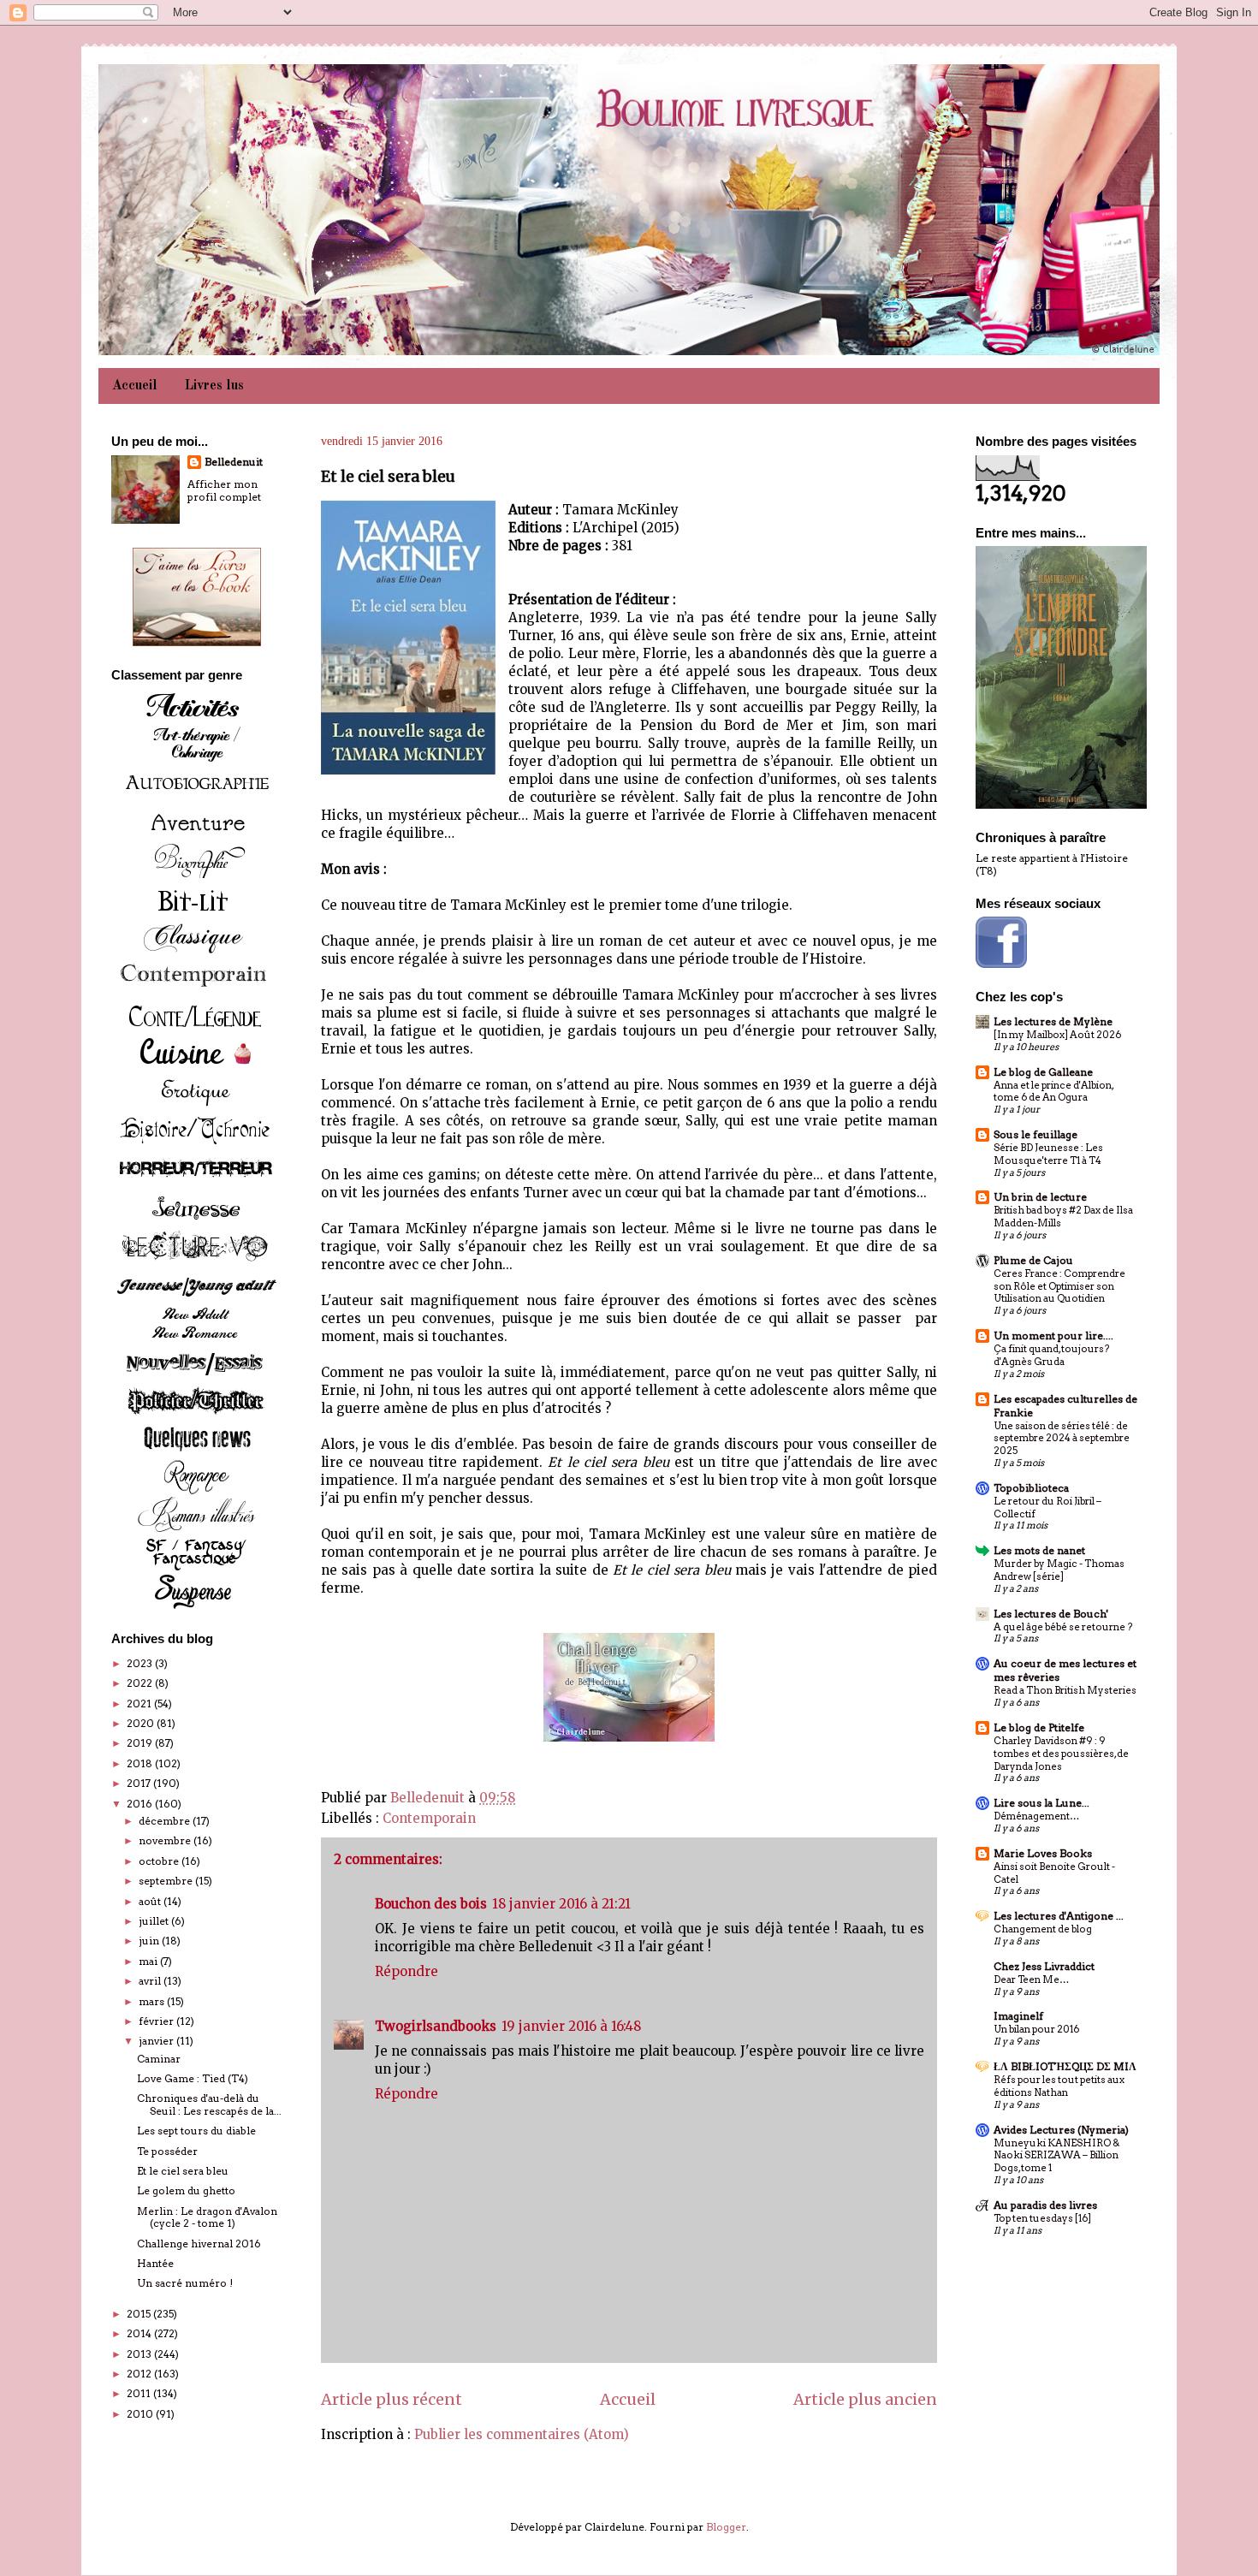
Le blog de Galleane (1043, 1072)
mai (149, 1961)
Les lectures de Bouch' (1051, 1614)
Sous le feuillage (1035, 1134)
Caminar (159, 2059)
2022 (141, 1683)
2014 (140, 2333)
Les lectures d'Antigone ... (1059, 1916)
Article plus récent (392, 2399)
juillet (155, 1921)
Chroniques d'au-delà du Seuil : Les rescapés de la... (209, 2104)
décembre (166, 1821)
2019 (141, 1743)
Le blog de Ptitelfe (1039, 1727)
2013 (140, 2354)
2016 (141, 1804)
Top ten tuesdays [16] (1042, 2218)
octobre (160, 1861)
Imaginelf (1018, 2016)
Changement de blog (1043, 1929)
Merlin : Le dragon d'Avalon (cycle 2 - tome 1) (207, 2217)
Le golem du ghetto (186, 2190)
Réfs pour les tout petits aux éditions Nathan (1059, 2086)
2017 (140, 1783)
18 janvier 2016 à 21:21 (561, 1904)
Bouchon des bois (431, 1904)
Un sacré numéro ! (185, 2283)
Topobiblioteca (1031, 1488)
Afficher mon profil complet (224, 490)
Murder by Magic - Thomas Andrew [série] (1059, 1570)
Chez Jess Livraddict (1044, 1966)
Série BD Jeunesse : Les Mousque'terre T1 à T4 (1048, 1154)
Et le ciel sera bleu (183, 2171)
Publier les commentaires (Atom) (522, 2434)
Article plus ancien (865, 2399)
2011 (140, 2393)
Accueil (135, 386)
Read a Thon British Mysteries (1065, 1690)
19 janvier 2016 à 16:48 (571, 2026)
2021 (140, 1703)
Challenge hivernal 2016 (199, 2244)
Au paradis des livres (1045, 2205)
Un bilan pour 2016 (1036, 2029)
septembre (167, 1881)
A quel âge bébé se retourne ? (1063, 1627)
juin (150, 1941)
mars (153, 2001)
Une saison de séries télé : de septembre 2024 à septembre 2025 (1062, 1439)
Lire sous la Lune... (1041, 1803)
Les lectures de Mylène (1053, 1021)
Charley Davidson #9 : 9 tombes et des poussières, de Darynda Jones (1061, 1754)
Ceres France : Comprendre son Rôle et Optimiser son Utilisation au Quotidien (1059, 1286)
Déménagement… (1036, 1816)
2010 (141, 2414)
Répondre (406, 1971)
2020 (142, 1723)
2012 (140, 2374)
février (157, 2021)
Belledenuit (234, 462)
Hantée (155, 2263)
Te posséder (167, 2151)
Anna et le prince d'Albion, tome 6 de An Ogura (1053, 1092)
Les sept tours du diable (196, 2131)
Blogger (726, 2527)
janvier (157, 2041)
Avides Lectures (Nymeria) (1061, 2130)
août (151, 1901)
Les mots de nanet (1039, 1550)
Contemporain (429, 1818)
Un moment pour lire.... (1053, 1335)
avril (151, 1981)
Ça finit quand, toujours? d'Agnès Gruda (1051, 1355)
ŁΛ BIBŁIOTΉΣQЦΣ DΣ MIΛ (1065, 2066)
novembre (166, 1840)
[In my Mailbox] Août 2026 (1057, 1035)
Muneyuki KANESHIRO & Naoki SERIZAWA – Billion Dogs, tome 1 (1056, 2156)
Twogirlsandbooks (436, 2026)
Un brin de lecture (1040, 1197)
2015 (140, 2314)
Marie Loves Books (1043, 1853)
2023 (141, 1663)
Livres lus (214, 386)
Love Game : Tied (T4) (193, 2078)
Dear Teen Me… (1031, 1979)
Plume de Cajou (1033, 1260)
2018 (141, 1763)
